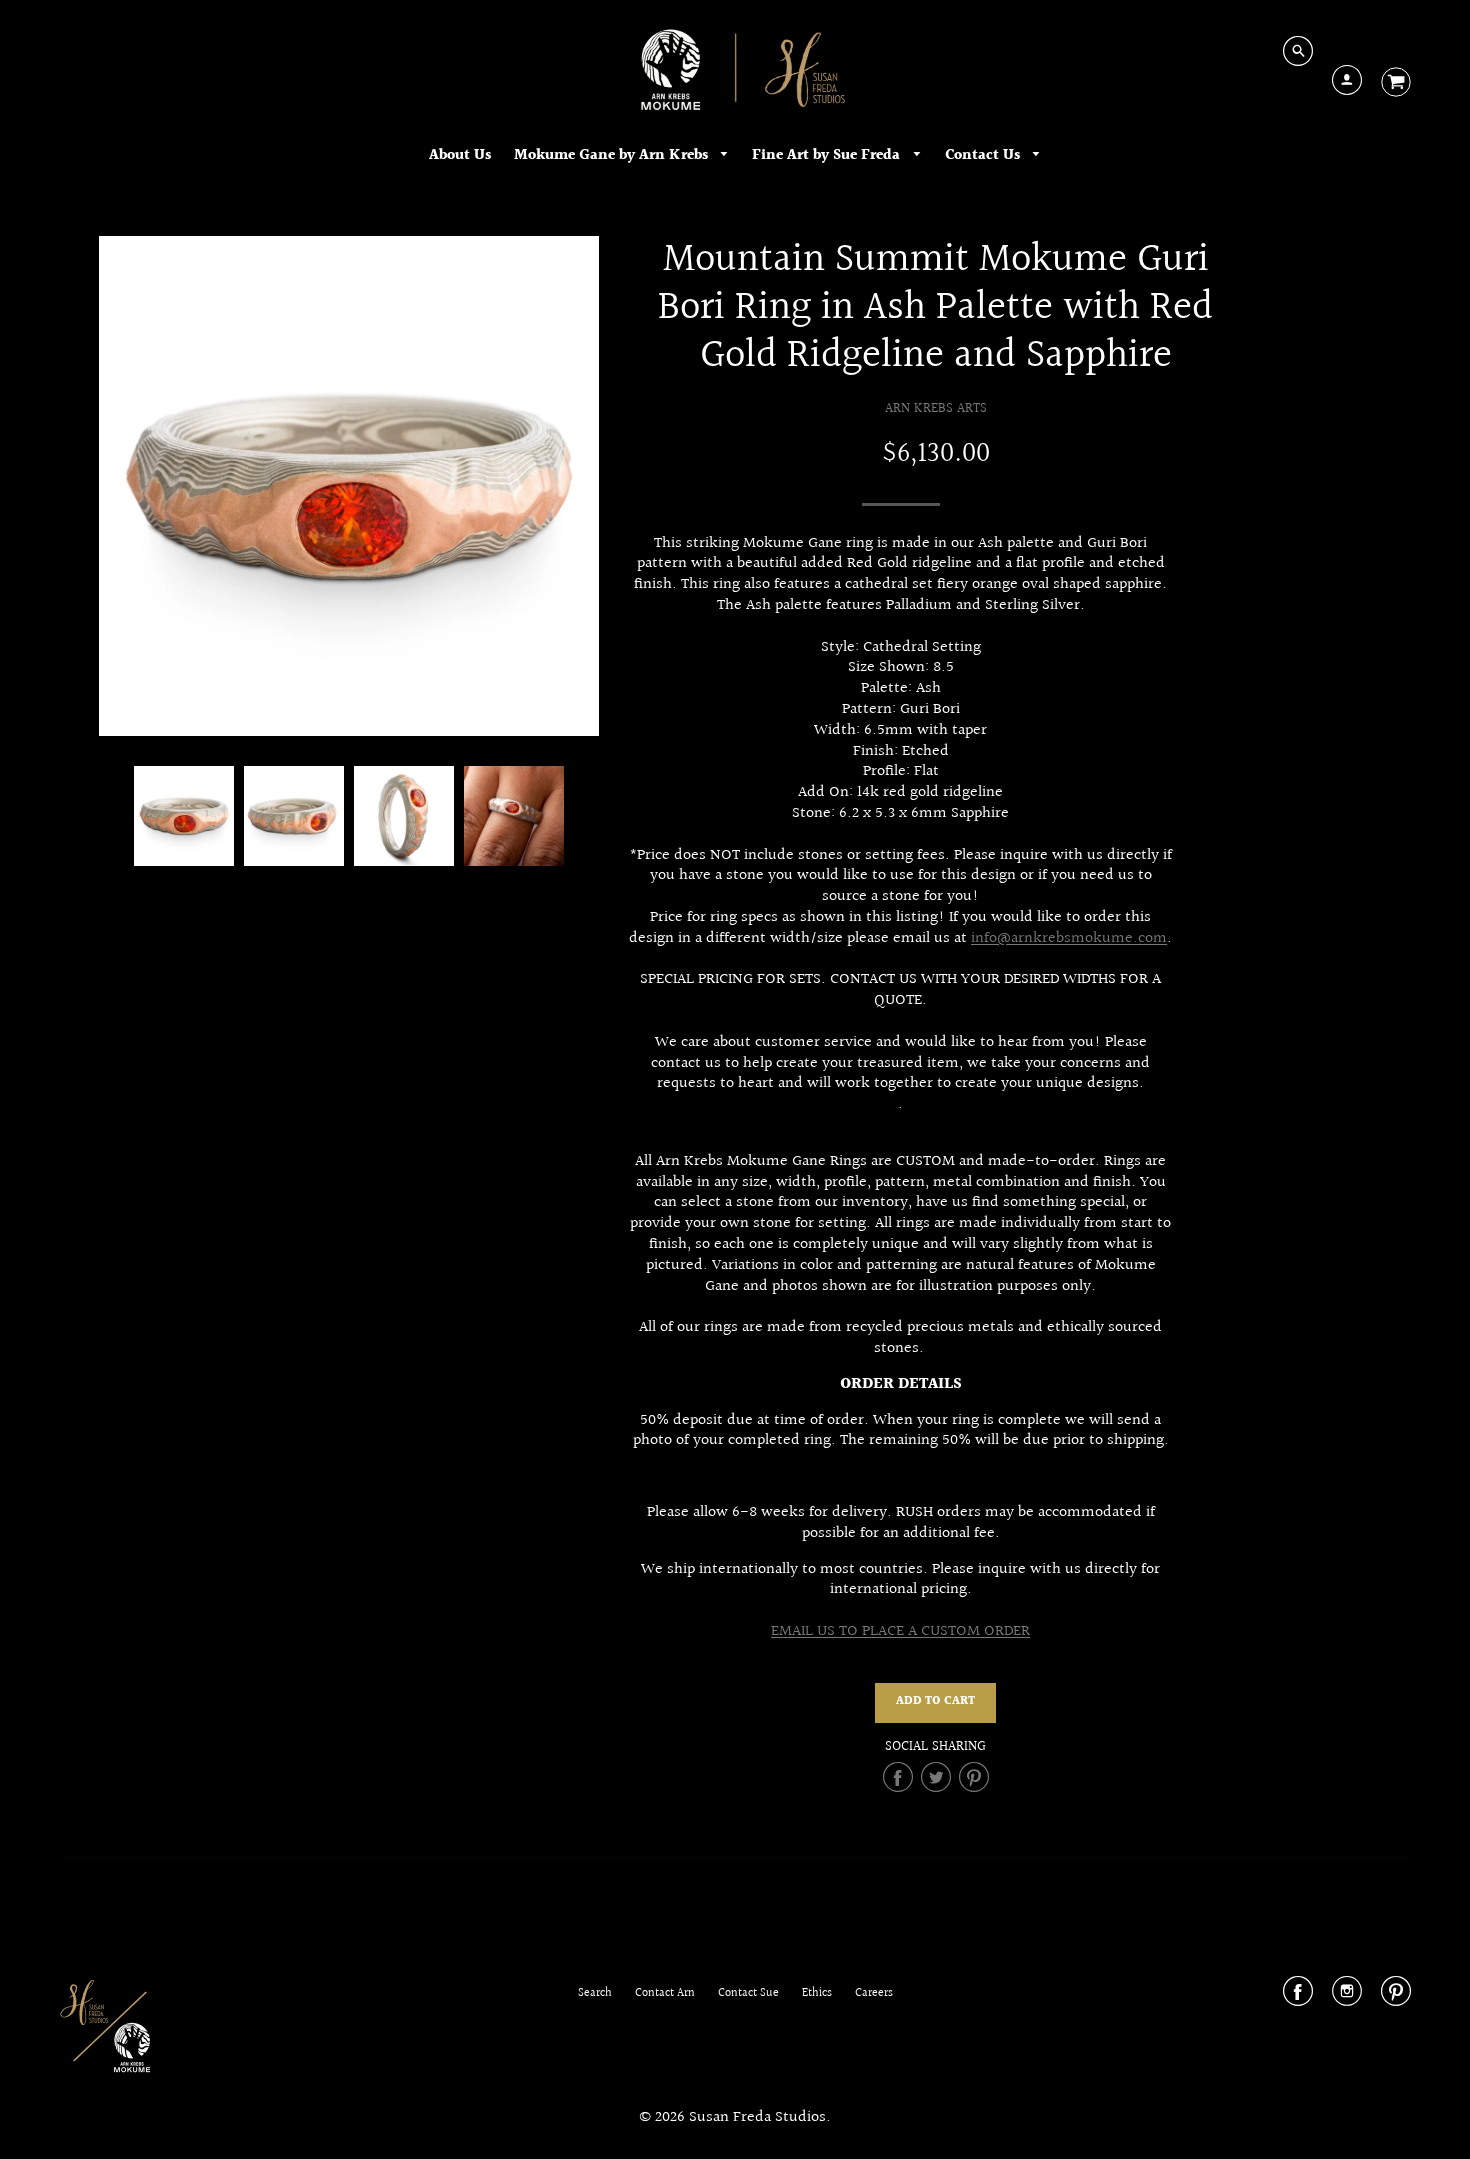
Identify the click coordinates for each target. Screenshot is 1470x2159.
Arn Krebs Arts (936, 408)
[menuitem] (460, 155)
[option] (349, 486)
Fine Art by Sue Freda (828, 155)
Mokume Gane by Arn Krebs (613, 155)
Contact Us (984, 155)
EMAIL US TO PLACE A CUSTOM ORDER (900, 1631)
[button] (935, 1703)
